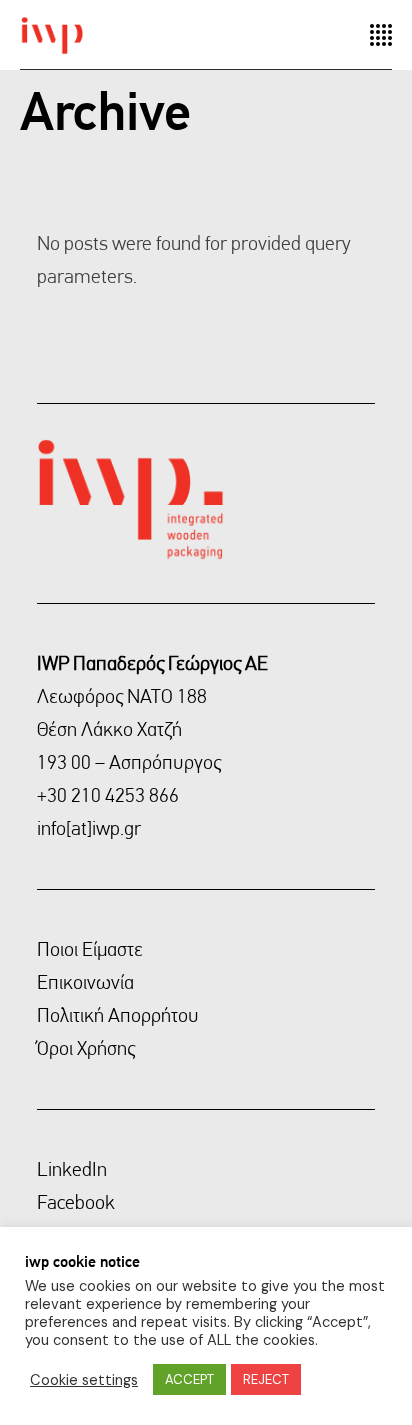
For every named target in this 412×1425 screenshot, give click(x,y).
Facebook (76, 1202)
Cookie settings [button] (84, 1380)
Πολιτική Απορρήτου (118, 1015)
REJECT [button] (266, 1379)
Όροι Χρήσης (86, 1048)
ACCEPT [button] (189, 1379)
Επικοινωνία (85, 982)
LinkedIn (72, 1169)
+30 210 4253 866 (108, 795)
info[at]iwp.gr (89, 828)
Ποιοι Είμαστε (90, 949)
